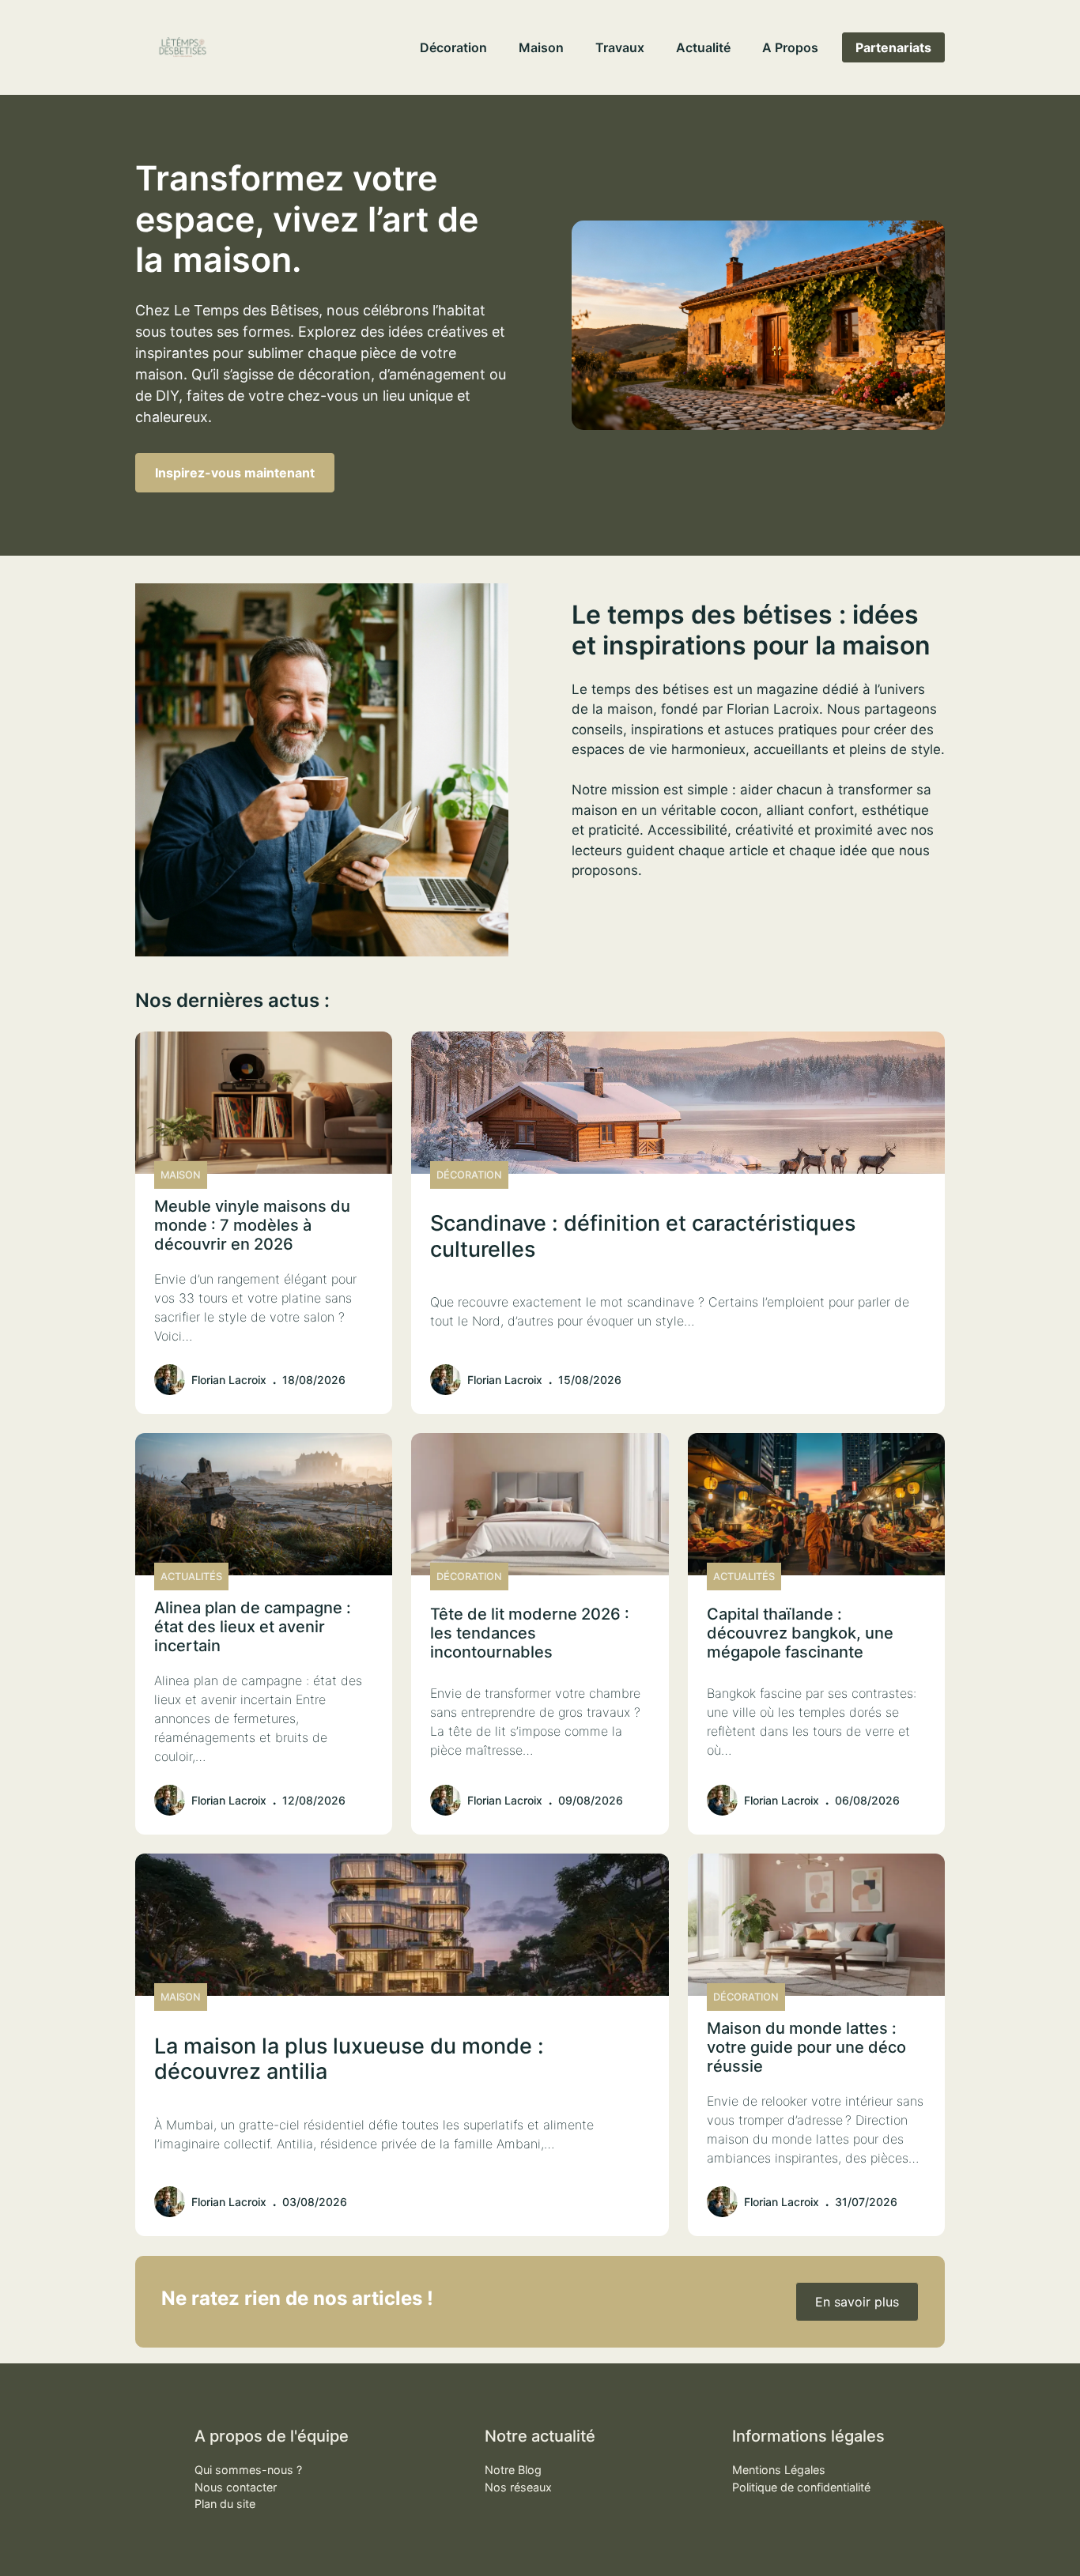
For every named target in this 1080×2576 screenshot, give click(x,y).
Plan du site (225, 2504)
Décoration (453, 47)
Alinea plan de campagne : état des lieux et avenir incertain (253, 1627)
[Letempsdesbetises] (183, 47)
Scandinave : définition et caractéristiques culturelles (643, 1236)
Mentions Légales (779, 2470)
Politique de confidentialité (801, 2487)
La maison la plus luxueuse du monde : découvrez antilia (349, 2059)
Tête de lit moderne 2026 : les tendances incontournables (530, 1633)
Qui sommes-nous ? (248, 2470)
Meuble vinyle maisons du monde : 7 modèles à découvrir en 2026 (252, 1225)
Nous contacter (236, 2487)
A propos (790, 47)
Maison (541, 47)
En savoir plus (857, 2302)
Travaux (620, 47)
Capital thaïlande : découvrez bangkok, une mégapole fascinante (800, 1633)
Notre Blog (513, 2470)
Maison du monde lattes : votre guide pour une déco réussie (806, 2047)
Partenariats (893, 47)
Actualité (703, 47)
